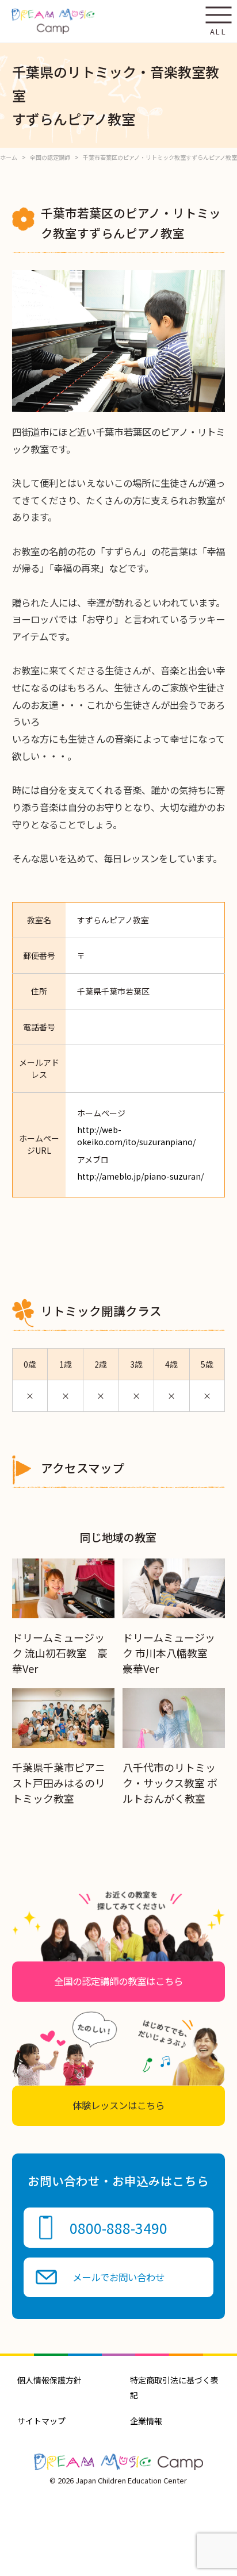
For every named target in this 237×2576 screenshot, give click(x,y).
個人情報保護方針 (49, 2380)
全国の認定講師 (50, 157)
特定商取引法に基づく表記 (174, 2387)
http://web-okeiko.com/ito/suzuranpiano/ (136, 1136)
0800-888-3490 (118, 2228)
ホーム (9, 157)
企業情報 (146, 2421)
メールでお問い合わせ (118, 2277)
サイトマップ (41, 2421)
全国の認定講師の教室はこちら (118, 1981)
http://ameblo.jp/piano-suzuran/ (140, 1176)
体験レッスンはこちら (118, 2105)
